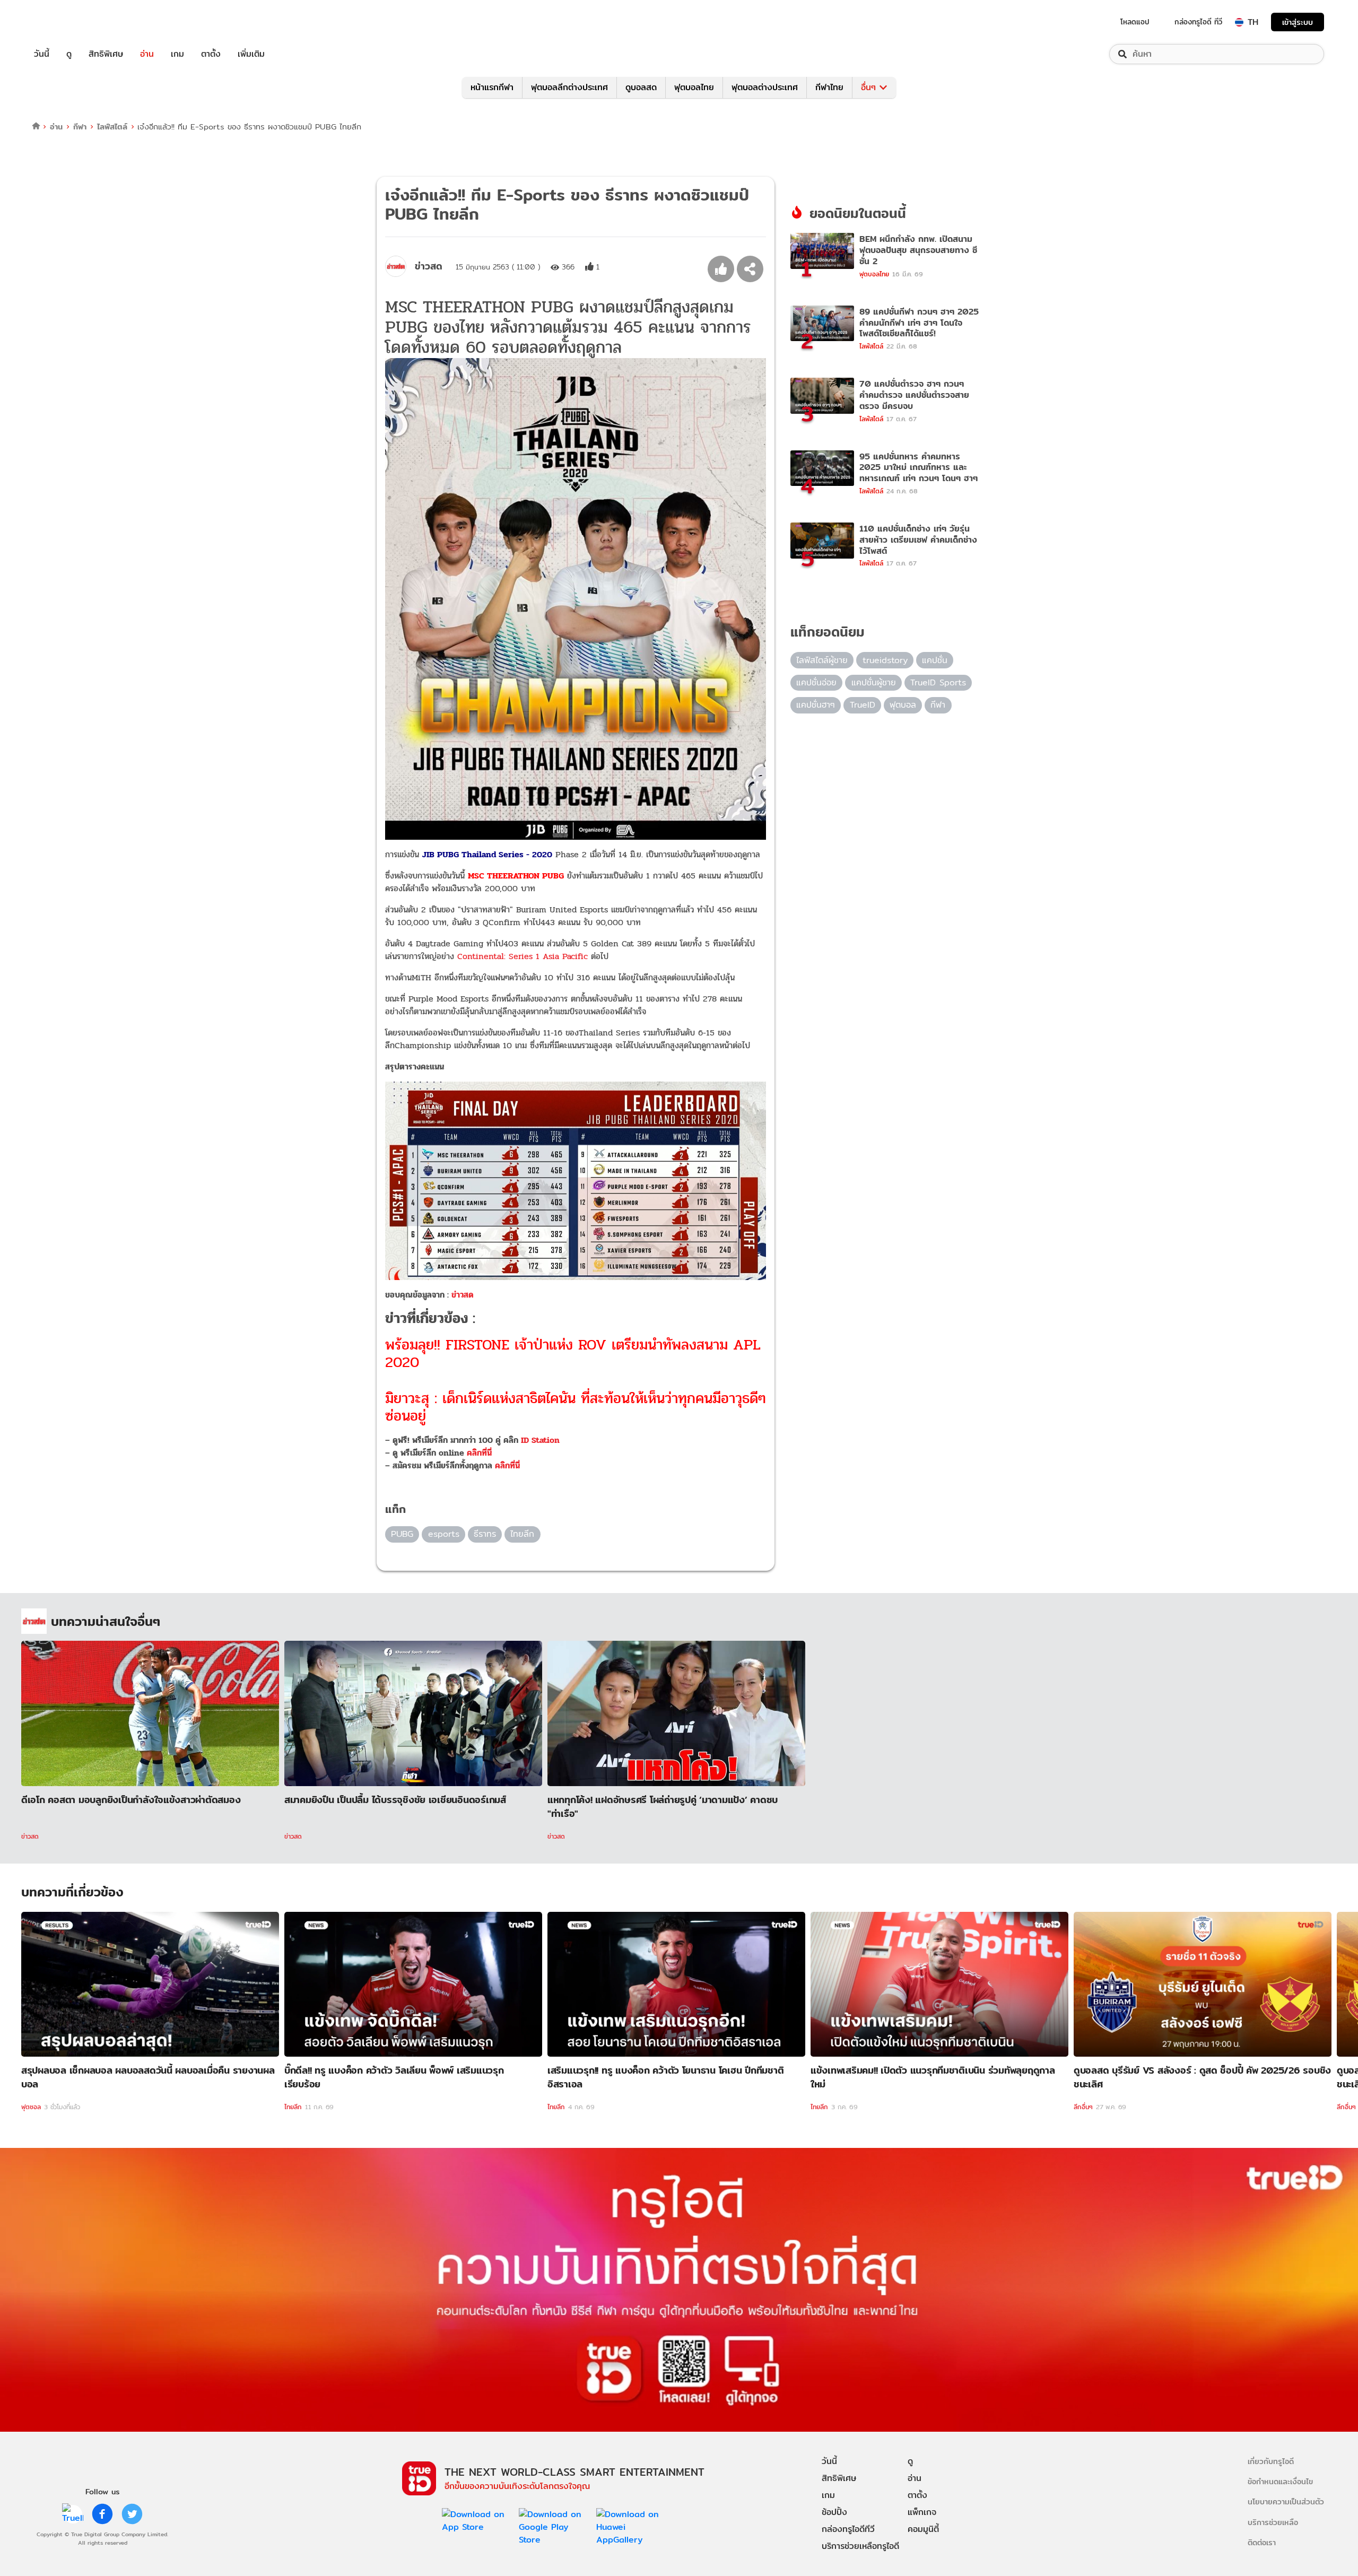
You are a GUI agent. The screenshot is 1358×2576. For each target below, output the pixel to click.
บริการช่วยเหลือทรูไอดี (860, 2546)
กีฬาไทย (829, 87)
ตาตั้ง (211, 54)
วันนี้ (42, 54)
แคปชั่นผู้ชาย (874, 682)
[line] (73, 2514)
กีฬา (80, 127)
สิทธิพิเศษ (106, 54)
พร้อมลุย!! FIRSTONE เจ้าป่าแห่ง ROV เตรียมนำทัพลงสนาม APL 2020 (573, 1354)
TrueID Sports (938, 682)
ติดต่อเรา (1262, 2542)
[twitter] (132, 2514)
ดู (69, 54)
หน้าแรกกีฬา (492, 87)
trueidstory (885, 660)
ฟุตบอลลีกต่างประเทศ (569, 87)
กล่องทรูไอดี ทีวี (1198, 22)
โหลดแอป (1135, 22)
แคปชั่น (935, 660)
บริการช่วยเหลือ (1273, 2522)
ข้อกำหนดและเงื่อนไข (1280, 2481)
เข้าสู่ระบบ (1298, 22)
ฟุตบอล (903, 705)
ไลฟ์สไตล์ (112, 127)
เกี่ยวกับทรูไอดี (1271, 2461)
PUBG (402, 1534)
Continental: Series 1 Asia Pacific (523, 956)
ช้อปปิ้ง (834, 2512)
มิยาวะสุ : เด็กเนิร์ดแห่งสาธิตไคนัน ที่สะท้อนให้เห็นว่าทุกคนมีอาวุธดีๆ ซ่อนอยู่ (576, 1407)
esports (444, 1534)
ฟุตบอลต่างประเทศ (765, 87)
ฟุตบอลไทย (694, 87)
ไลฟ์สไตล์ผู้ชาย (822, 660)
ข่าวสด (463, 1295)
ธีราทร (485, 1534)
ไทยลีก (522, 1534)
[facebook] (102, 2514)
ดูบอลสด (641, 87)
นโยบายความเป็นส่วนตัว (1286, 2501)
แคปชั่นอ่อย (816, 682)
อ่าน (147, 54)
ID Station (540, 1440)
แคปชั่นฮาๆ (816, 705)
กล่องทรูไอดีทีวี (848, 2529)
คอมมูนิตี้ (923, 2529)
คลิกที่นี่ (479, 1453)
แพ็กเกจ (922, 2512)
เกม (177, 54)
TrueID (66, 22)
